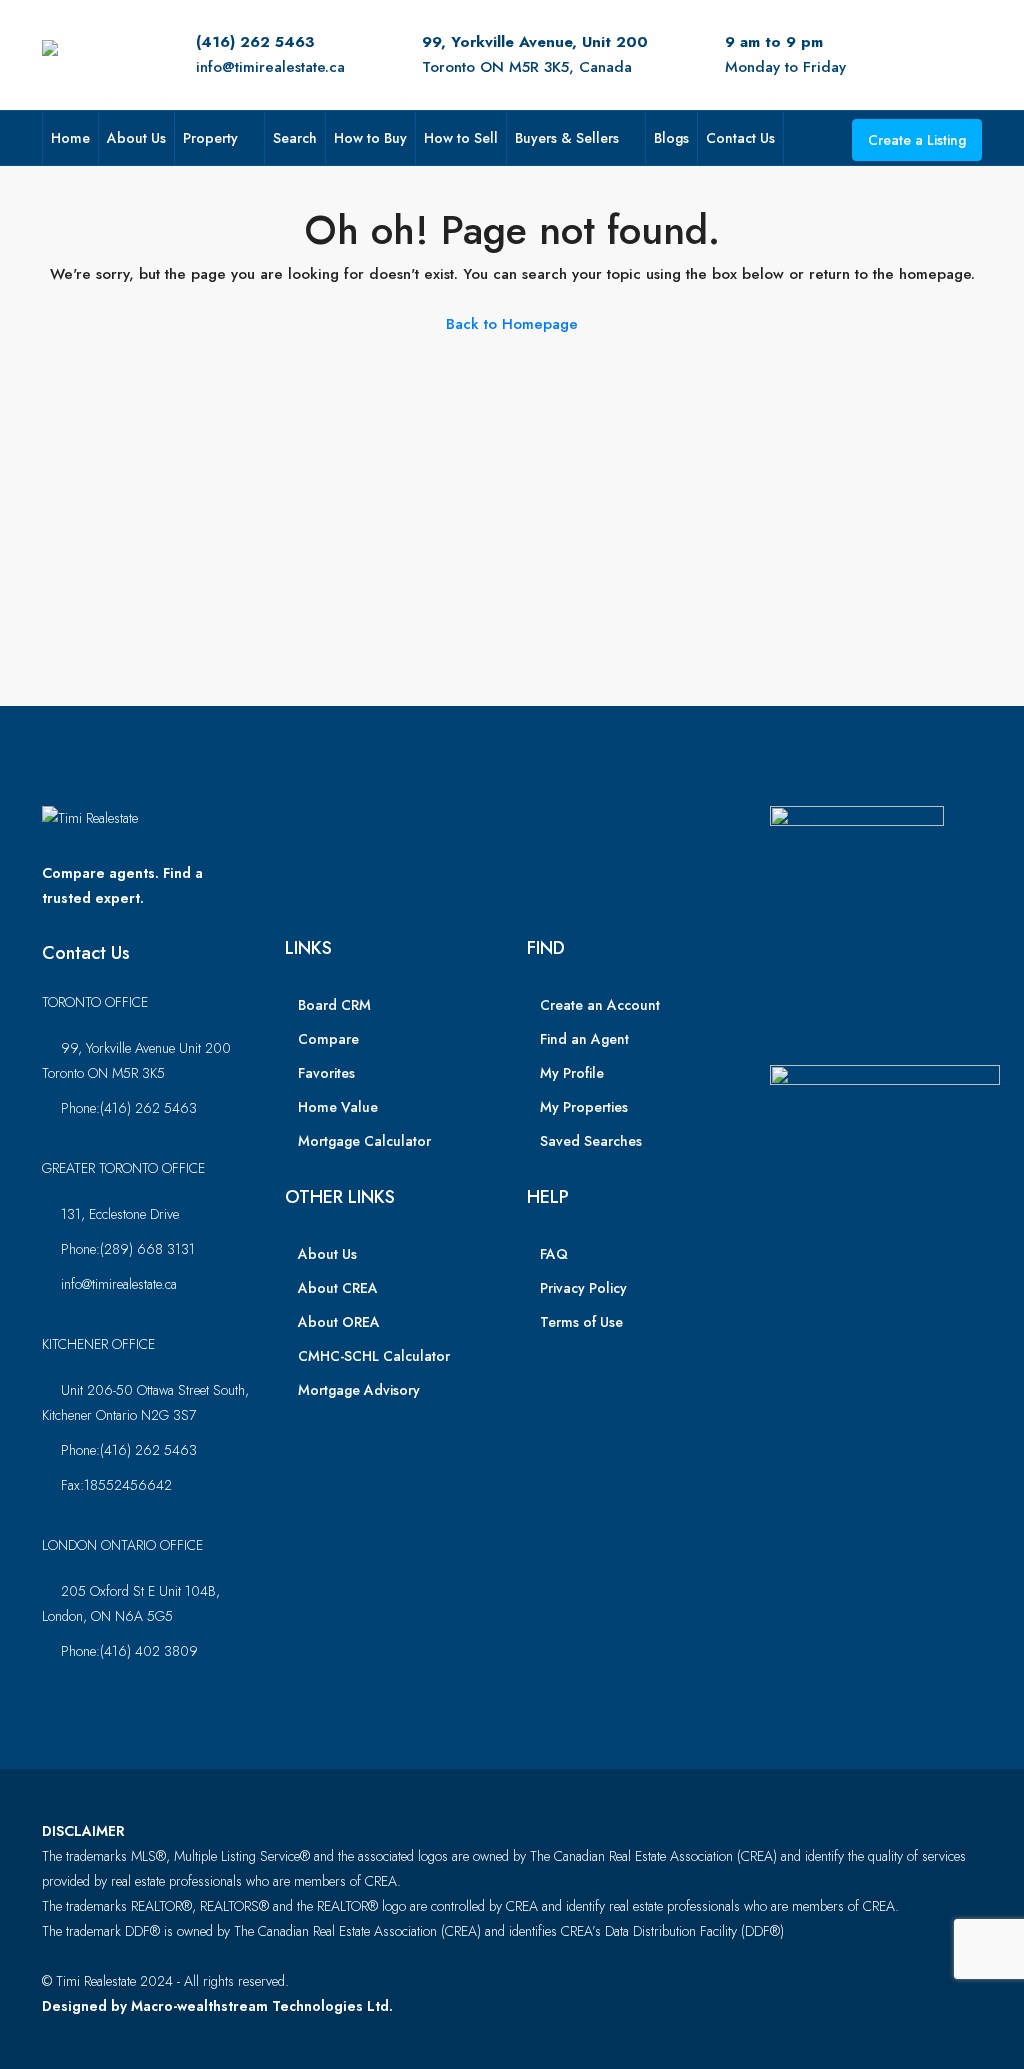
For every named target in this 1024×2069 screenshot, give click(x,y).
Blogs (671, 138)
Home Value (338, 1107)
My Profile (572, 1073)
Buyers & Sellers (567, 138)
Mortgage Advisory (359, 1390)
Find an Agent (584, 1039)
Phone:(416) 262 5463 (129, 1108)
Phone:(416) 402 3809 (129, 1651)
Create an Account (600, 1005)
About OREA (339, 1322)
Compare (328, 1039)
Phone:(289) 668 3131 (128, 1249)
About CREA (338, 1288)
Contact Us (740, 138)
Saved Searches (591, 1141)
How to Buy (370, 138)
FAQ (554, 1254)
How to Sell (461, 138)
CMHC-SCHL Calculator (374, 1356)
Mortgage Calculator (364, 1141)
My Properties (584, 1107)
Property (210, 138)
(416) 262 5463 (255, 42)
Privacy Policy (583, 1288)
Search (295, 138)
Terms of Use (581, 1322)
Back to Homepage (512, 324)
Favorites (326, 1073)
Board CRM (334, 1005)
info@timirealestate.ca (270, 67)
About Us (136, 138)
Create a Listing (917, 140)
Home (70, 138)
